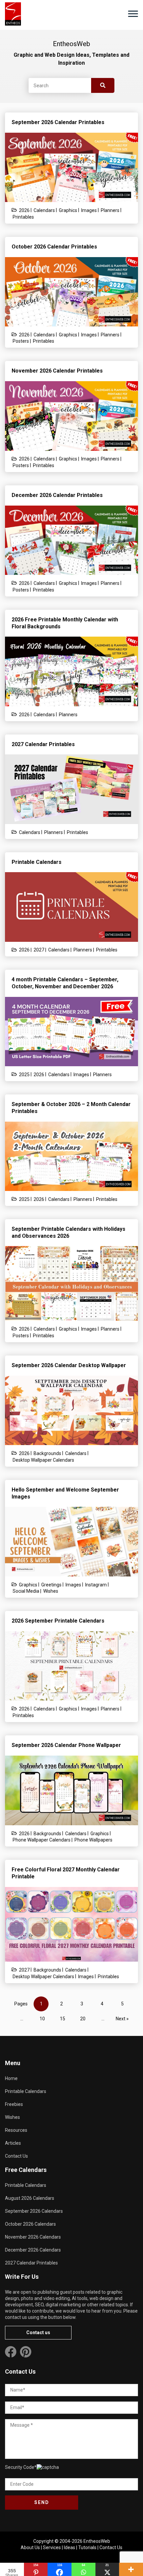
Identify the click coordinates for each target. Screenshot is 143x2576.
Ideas (70, 2547)
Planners (110, 210)
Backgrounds (47, 1453)
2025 (24, 1075)
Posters (21, 341)
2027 (39, 950)
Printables (23, 217)
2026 (24, 210)
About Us (30, 2547)
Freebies (14, 2104)
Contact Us (16, 2156)
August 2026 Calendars (30, 2198)
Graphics (68, 210)
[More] (131, 2569)
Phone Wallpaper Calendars (42, 1840)
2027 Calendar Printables (31, 2263)
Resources (16, 2130)
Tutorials (87, 2547)
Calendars (44, 210)
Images (89, 210)
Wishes (51, 1591)
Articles (13, 2143)
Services (52, 2547)
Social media (26, 1591)
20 (83, 2019)
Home (11, 2078)
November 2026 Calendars (33, 2237)
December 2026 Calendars (33, 2250)
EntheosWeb (97, 2541)
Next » (122, 2019)
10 (42, 2019)
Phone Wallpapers (93, 1840)
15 (63, 2019)
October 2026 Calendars (30, 2224)
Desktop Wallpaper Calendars (43, 1460)
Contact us (38, 2332)
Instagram (96, 1585)
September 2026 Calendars (34, 2211)
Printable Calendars (26, 2091)
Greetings (51, 1585)
